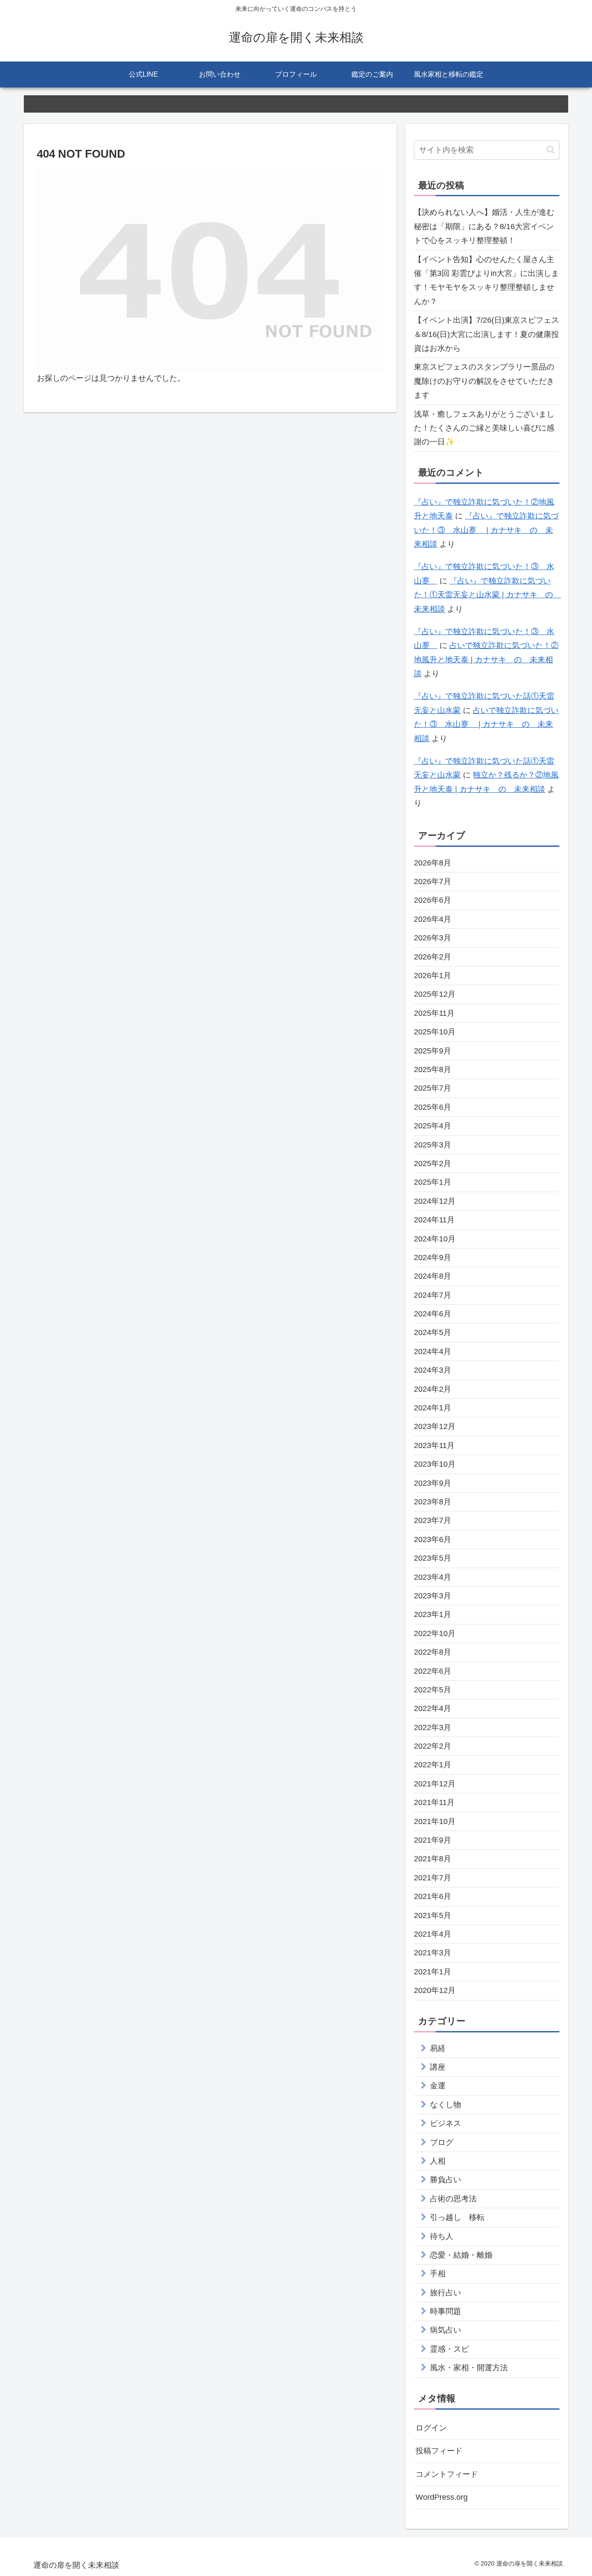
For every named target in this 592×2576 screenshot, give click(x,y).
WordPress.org (442, 2497)
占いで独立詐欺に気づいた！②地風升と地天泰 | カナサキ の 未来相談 (486, 659)
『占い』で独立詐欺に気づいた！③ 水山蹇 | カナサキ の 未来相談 (486, 530)
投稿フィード (439, 2451)
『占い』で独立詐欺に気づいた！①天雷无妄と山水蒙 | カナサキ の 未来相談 (487, 595)
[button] (551, 150)
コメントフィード (447, 2474)
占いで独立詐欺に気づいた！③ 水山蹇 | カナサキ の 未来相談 (486, 724)
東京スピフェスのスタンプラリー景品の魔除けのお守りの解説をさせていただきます (484, 381)
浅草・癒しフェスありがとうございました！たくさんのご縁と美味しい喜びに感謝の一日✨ (484, 428)
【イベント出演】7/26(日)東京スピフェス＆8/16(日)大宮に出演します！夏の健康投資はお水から (486, 334)
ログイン (431, 2428)
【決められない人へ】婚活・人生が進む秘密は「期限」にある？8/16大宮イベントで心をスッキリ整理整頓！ (484, 226)
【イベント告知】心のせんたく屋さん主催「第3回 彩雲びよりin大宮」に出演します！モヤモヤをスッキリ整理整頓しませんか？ (486, 280)
